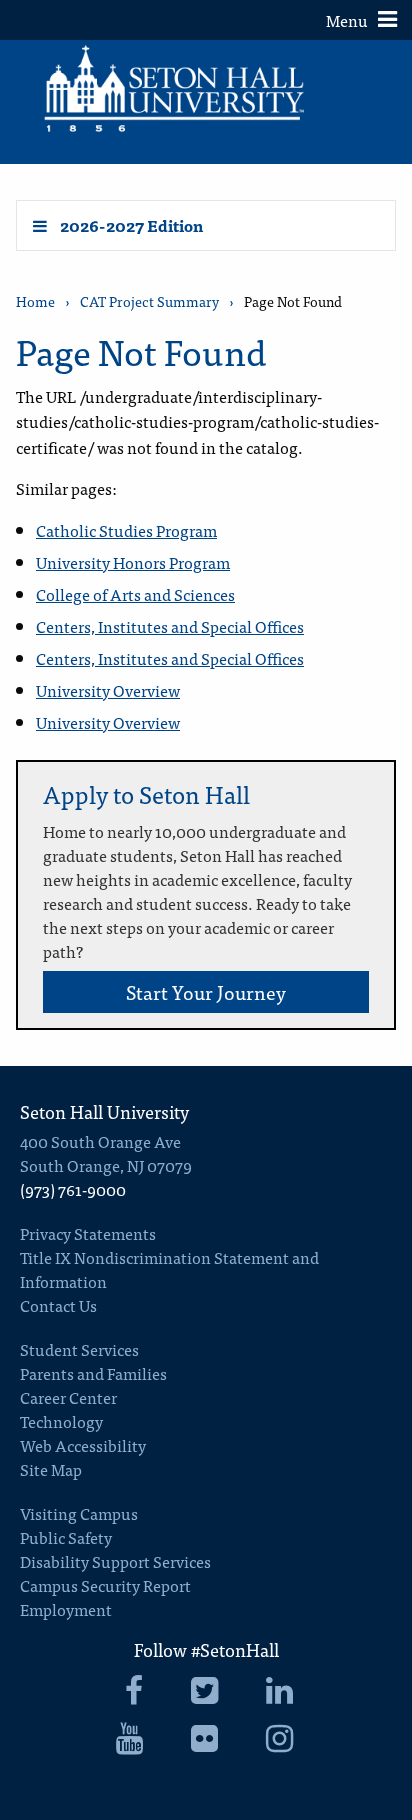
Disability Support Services (115, 1561)
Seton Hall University (104, 1111)
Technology (61, 1421)
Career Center (68, 1397)
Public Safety (66, 1537)
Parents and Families (93, 1373)
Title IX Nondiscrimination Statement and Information (169, 1269)
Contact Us (58, 1305)
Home (35, 301)
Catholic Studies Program (126, 530)
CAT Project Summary (149, 301)
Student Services (79, 1349)
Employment (66, 1609)
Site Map (51, 1469)
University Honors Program (133, 562)
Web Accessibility (83, 1445)
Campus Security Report (105, 1585)
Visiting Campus (79, 1513)
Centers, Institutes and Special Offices (170, 626)
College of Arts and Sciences (135, 594)
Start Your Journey (206, 991)
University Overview (108, 690)
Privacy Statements (88, 1233)
